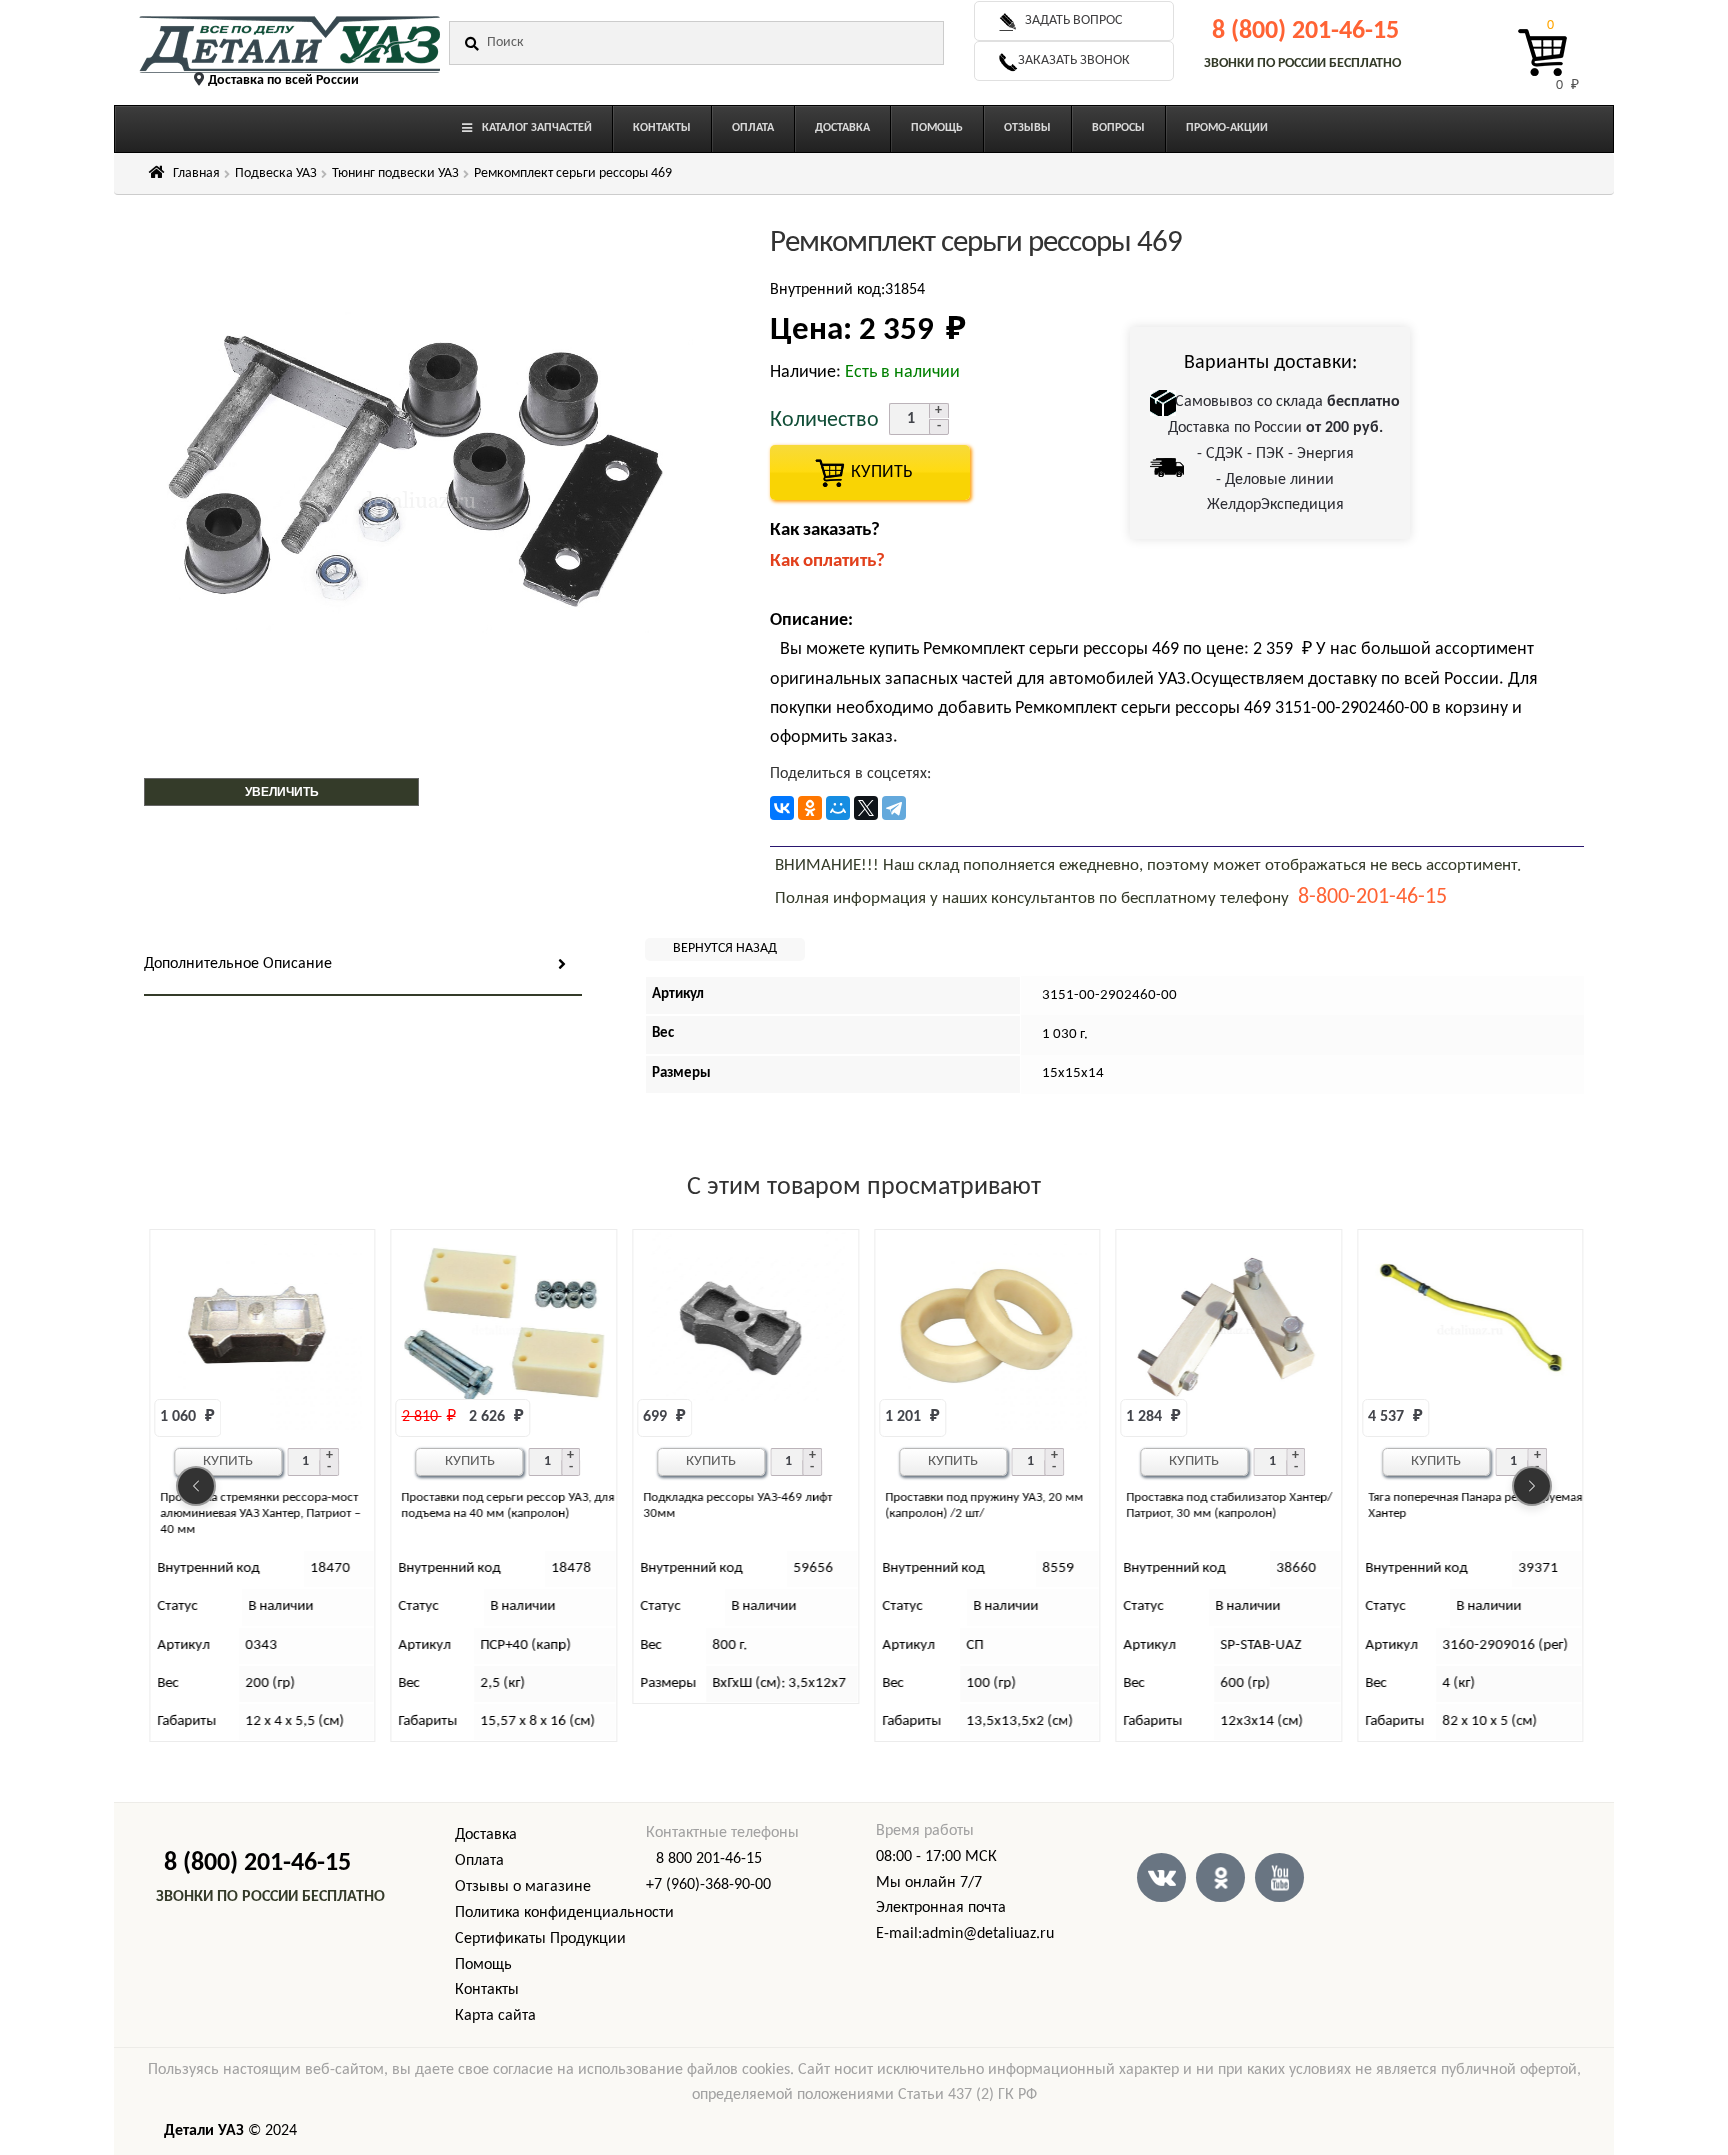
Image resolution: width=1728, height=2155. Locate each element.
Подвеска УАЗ (276, 173)
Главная (196, 173)
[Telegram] (894, 808)
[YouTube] (1279, 1877)
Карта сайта (495, 2016)
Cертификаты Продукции (540, 1939)
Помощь (483, 1965)
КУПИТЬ (870, 472)
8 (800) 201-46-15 (1305, 31)
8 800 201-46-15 (709, 1859)
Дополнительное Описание (238, 964)
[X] (866, 808)
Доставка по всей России (283, 80)
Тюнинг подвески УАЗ (395, 173)
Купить (228, 1461)
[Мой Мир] (838, 808)
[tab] (363, 965)
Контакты (487, 1990)
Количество (824, 420)
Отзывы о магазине (523, 1887)
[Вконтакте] (1161, 1877)
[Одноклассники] (810, 808)
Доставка (486, 1835)
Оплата (479, 1861)
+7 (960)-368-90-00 (708, 1885)
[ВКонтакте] (782, 808)
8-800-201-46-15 (1372, 897)
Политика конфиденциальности (564, 1913)
